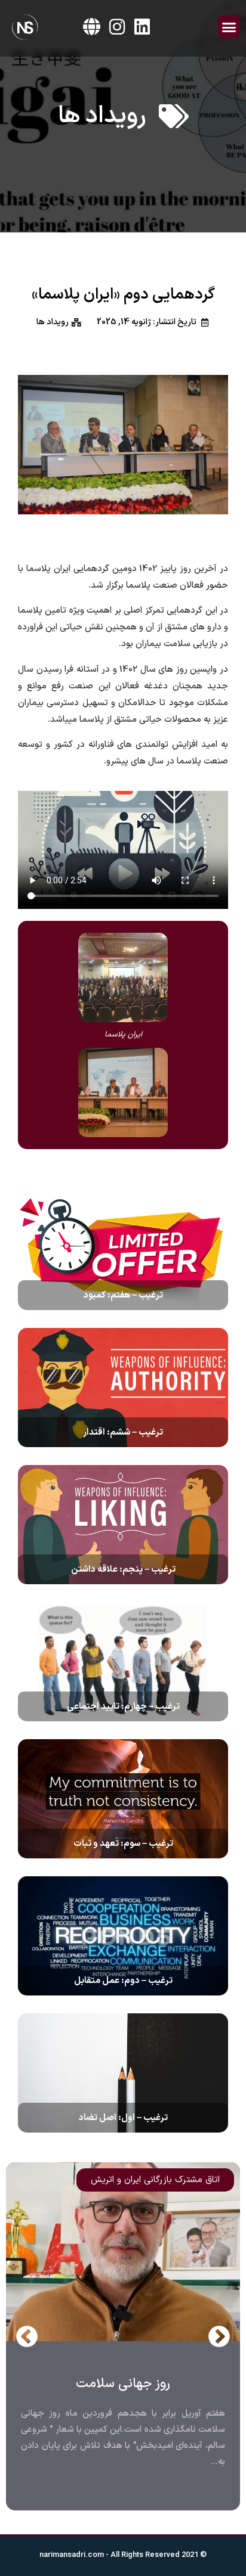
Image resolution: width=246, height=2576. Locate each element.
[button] (229, 27)
